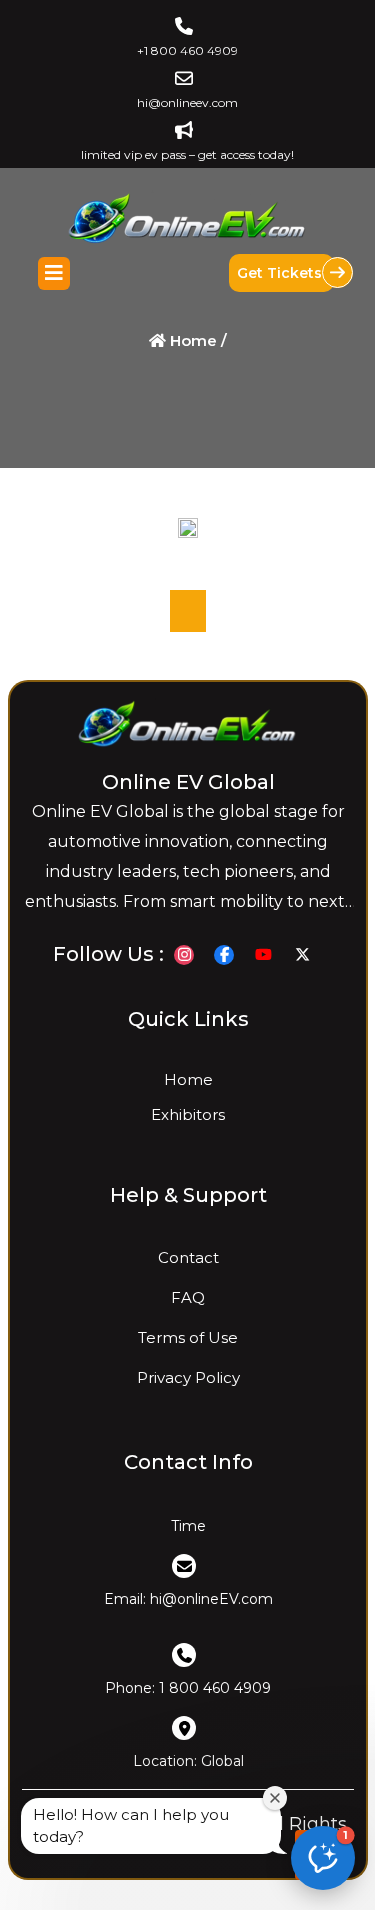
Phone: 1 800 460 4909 (188, 1688)
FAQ (188, 1298)
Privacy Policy (187, 1378)
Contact (187, 1258)
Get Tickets (281, 273)
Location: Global (187, 1761)
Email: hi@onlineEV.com (187, 1599)
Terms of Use (188, 1338)
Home (187, 1079)
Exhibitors (188, 1114)
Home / (196, 340)
